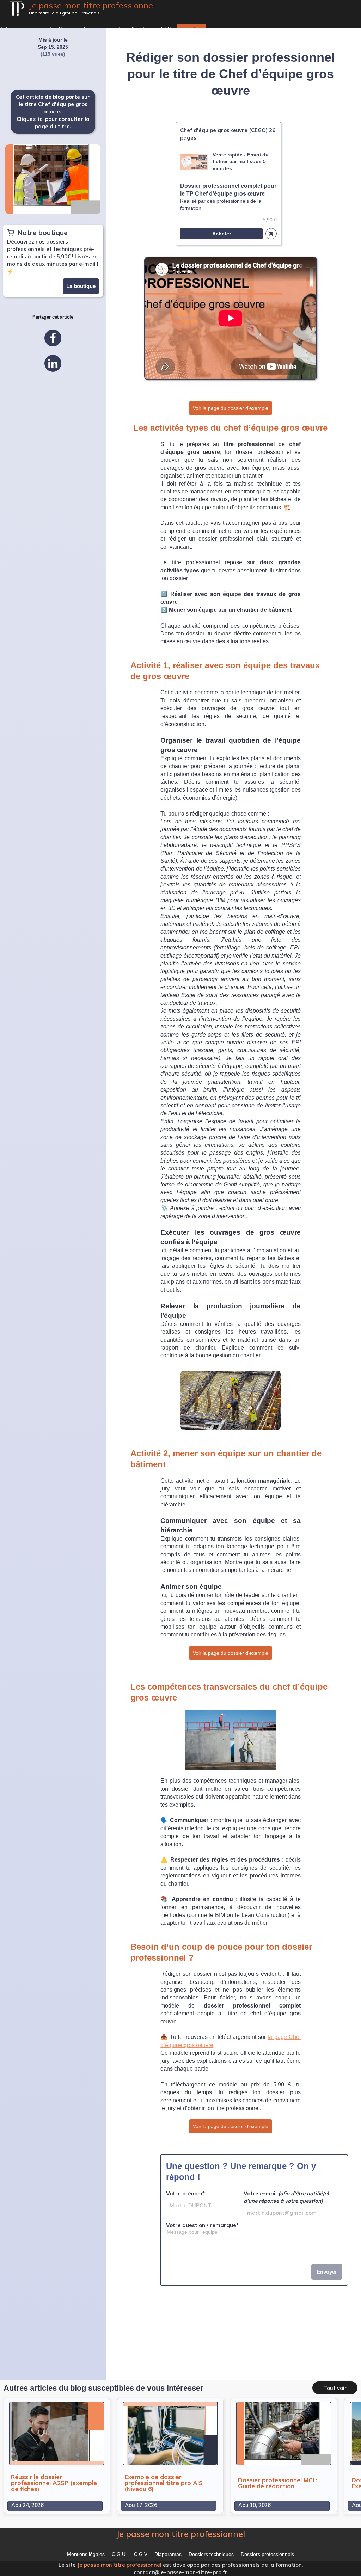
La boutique (81, 286)
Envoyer (327, 2272)
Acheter (222, 234)
